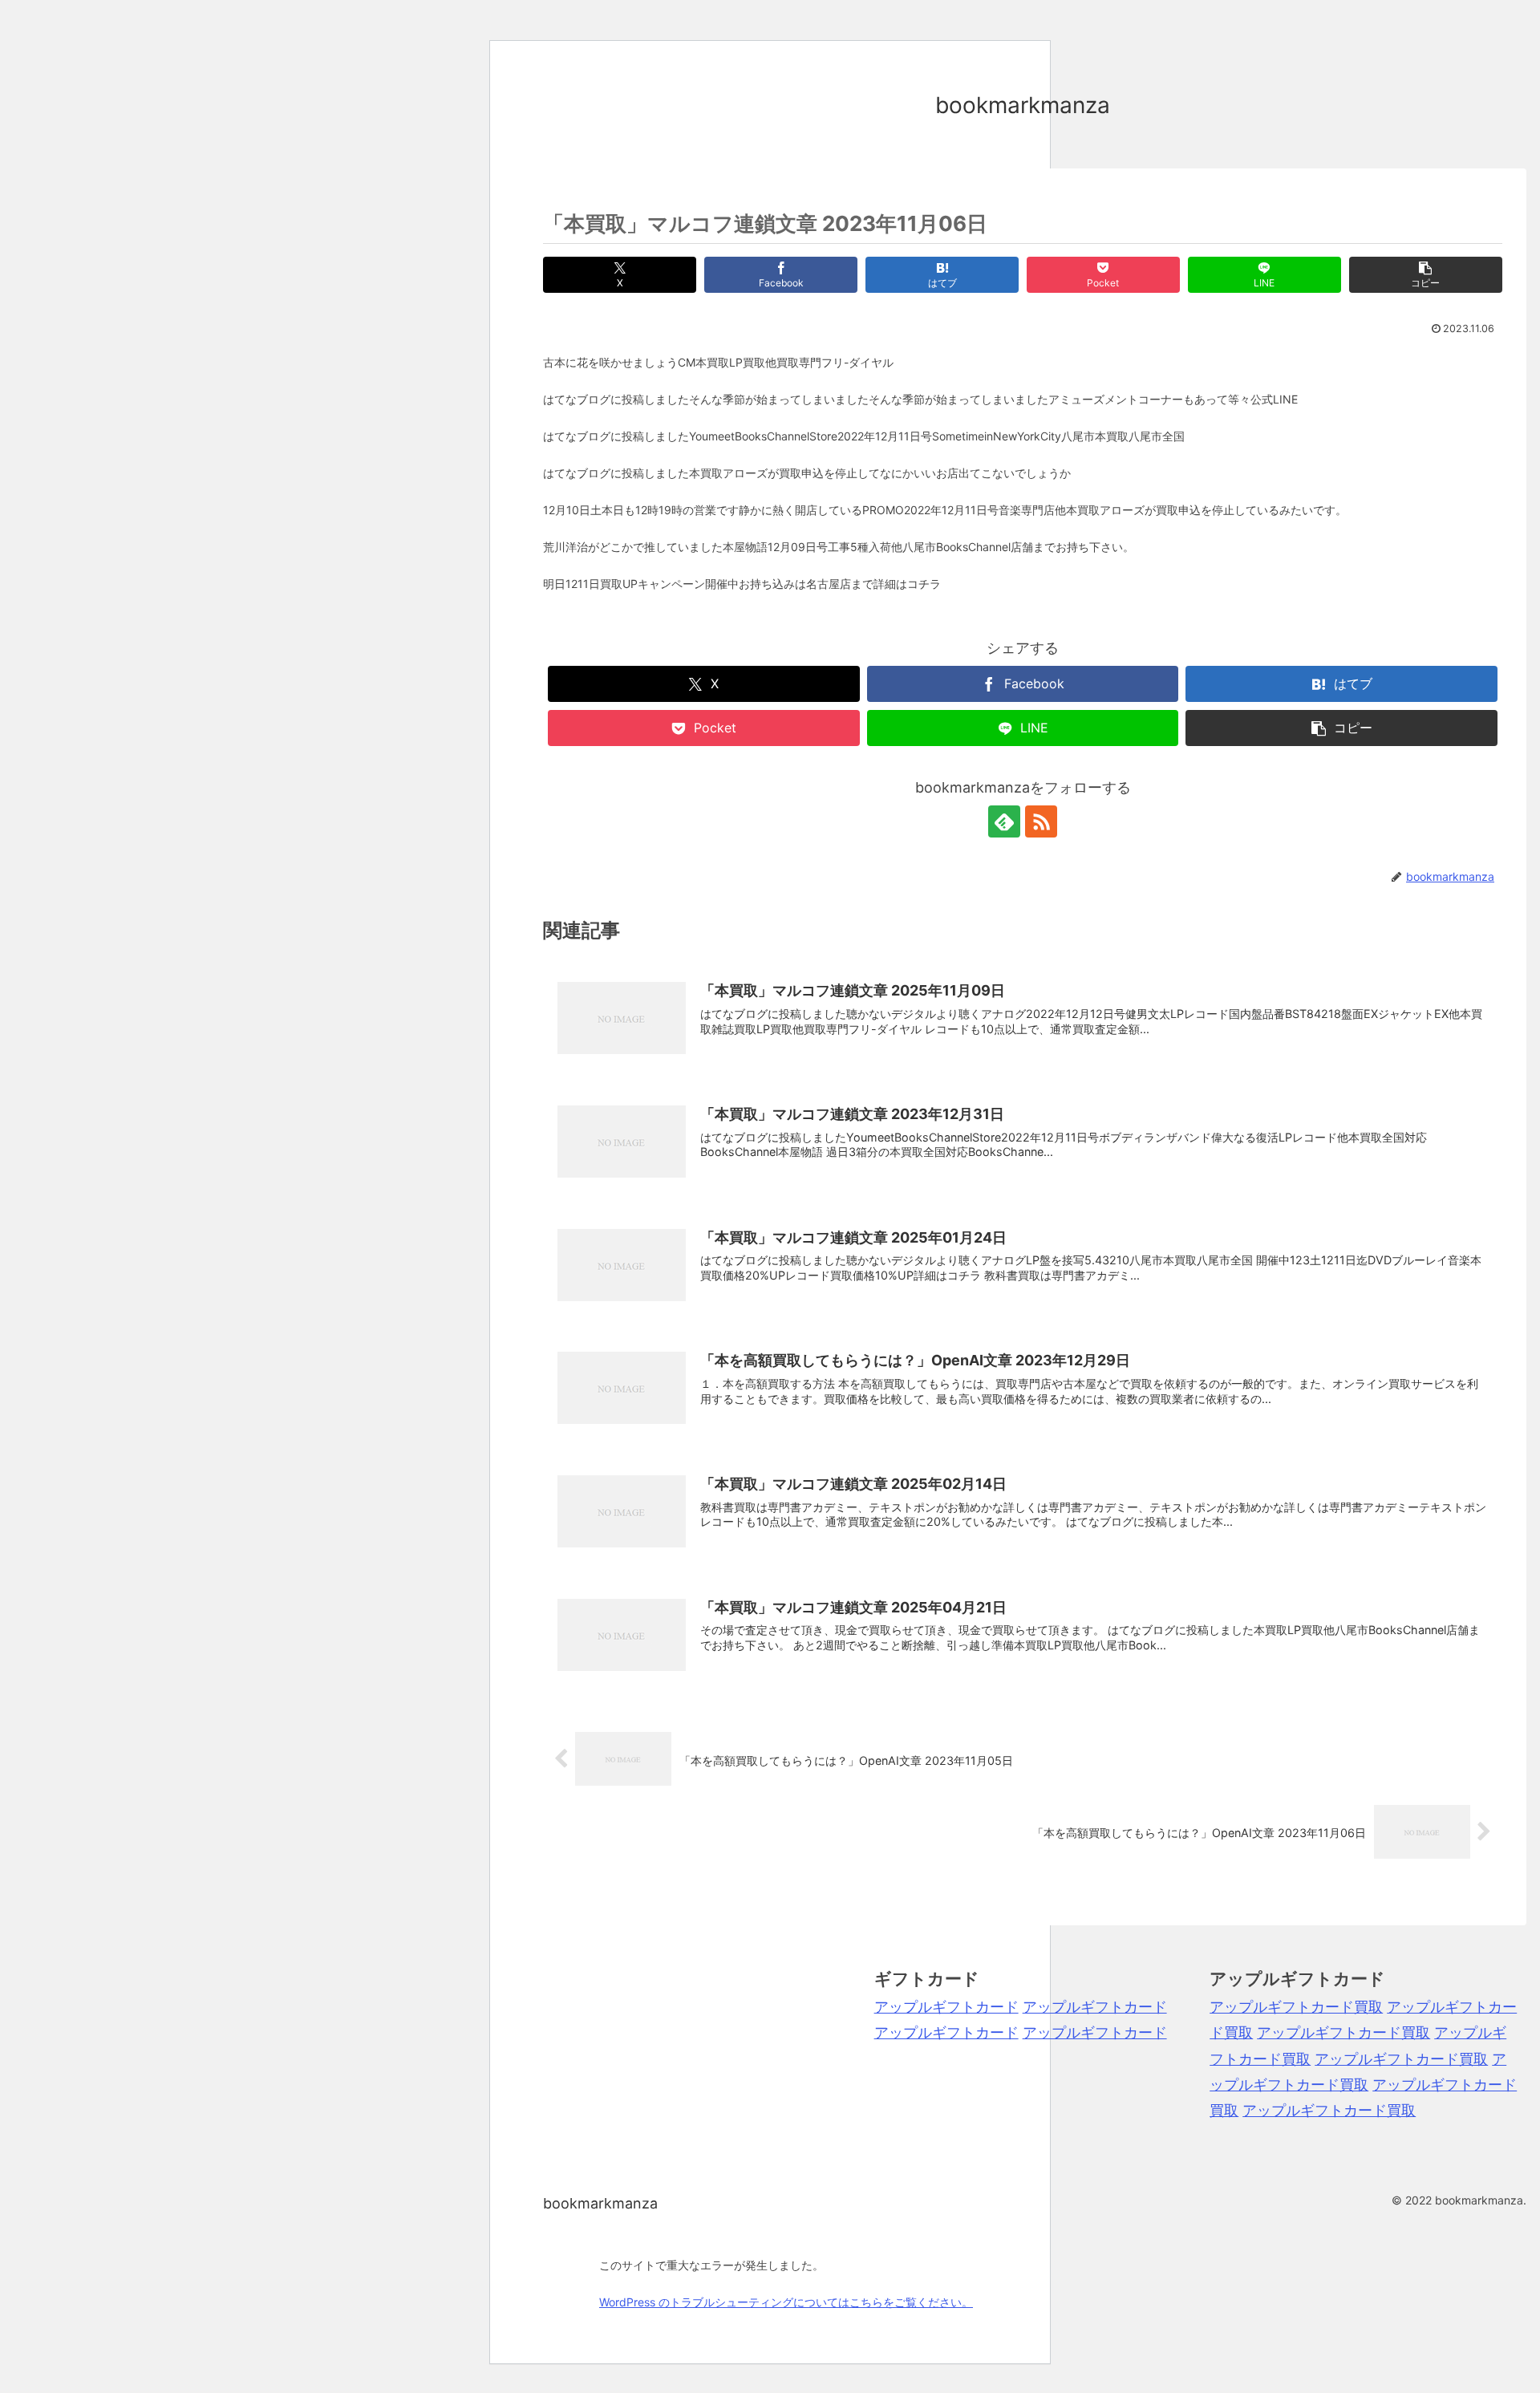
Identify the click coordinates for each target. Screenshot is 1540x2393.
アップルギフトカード (946, 2007)
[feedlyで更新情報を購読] (1004, 821)
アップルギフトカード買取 (1296, 2007)
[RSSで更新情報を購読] (1041, 821)
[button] (1426, 275)
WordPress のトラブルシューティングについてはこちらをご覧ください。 (786, 2302)
